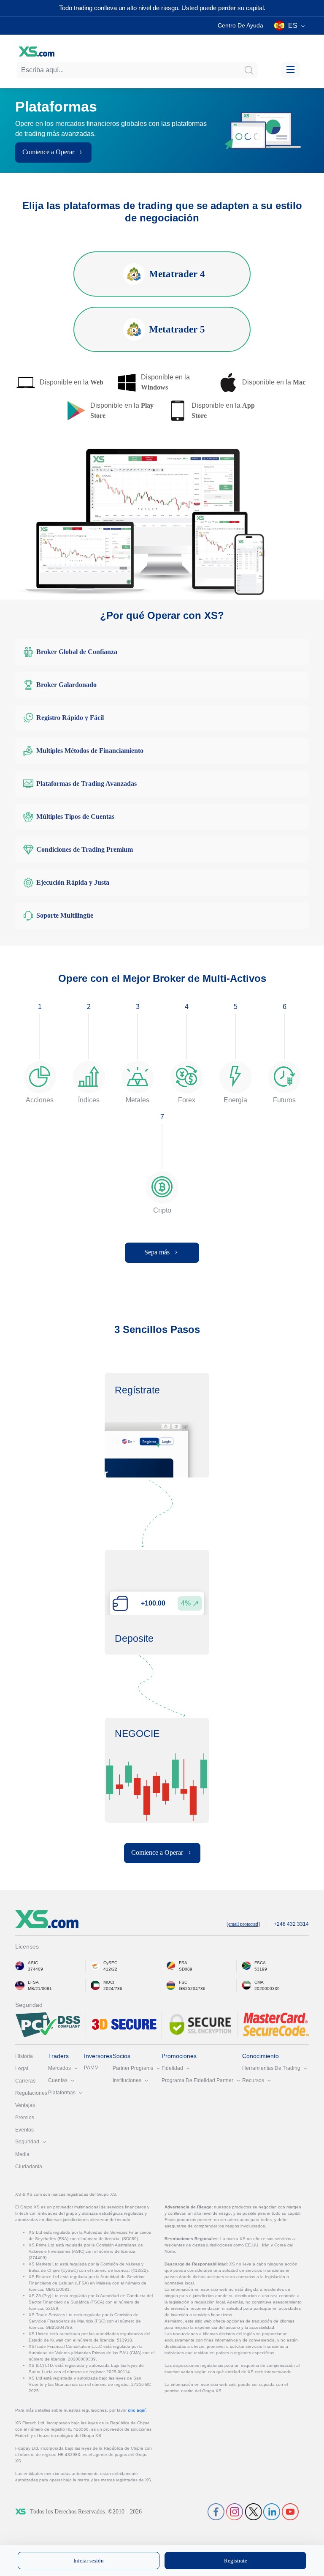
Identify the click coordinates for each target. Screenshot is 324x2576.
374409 (35, 1969)
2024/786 (113, 1989)
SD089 (186, 1969)
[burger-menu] (290, 70)
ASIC (33, 1963)
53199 (261, 1969)
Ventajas (25, 2105)
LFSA (33, 1982)
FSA (183, 1963)
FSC (183, 1982)
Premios (25, 2118)
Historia (24, 2056)
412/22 (110, 1969)
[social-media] (216, 2511)
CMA (259, 1982)
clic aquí (137, 2410)
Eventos (24, 2130)
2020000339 (267, 1989)
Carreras (25, 2081)
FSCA (260, 1963)
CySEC (110, 1963)
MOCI (109, 1982)
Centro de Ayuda (240, 25)
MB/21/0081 (40, 1989)
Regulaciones (31, 2093)
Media (22, 2154)
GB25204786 (192, 1989)
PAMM (91, 2068)
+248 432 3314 (291, 1924)
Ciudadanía (29, 2167)
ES (293, 26)
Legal (22, 2069)
